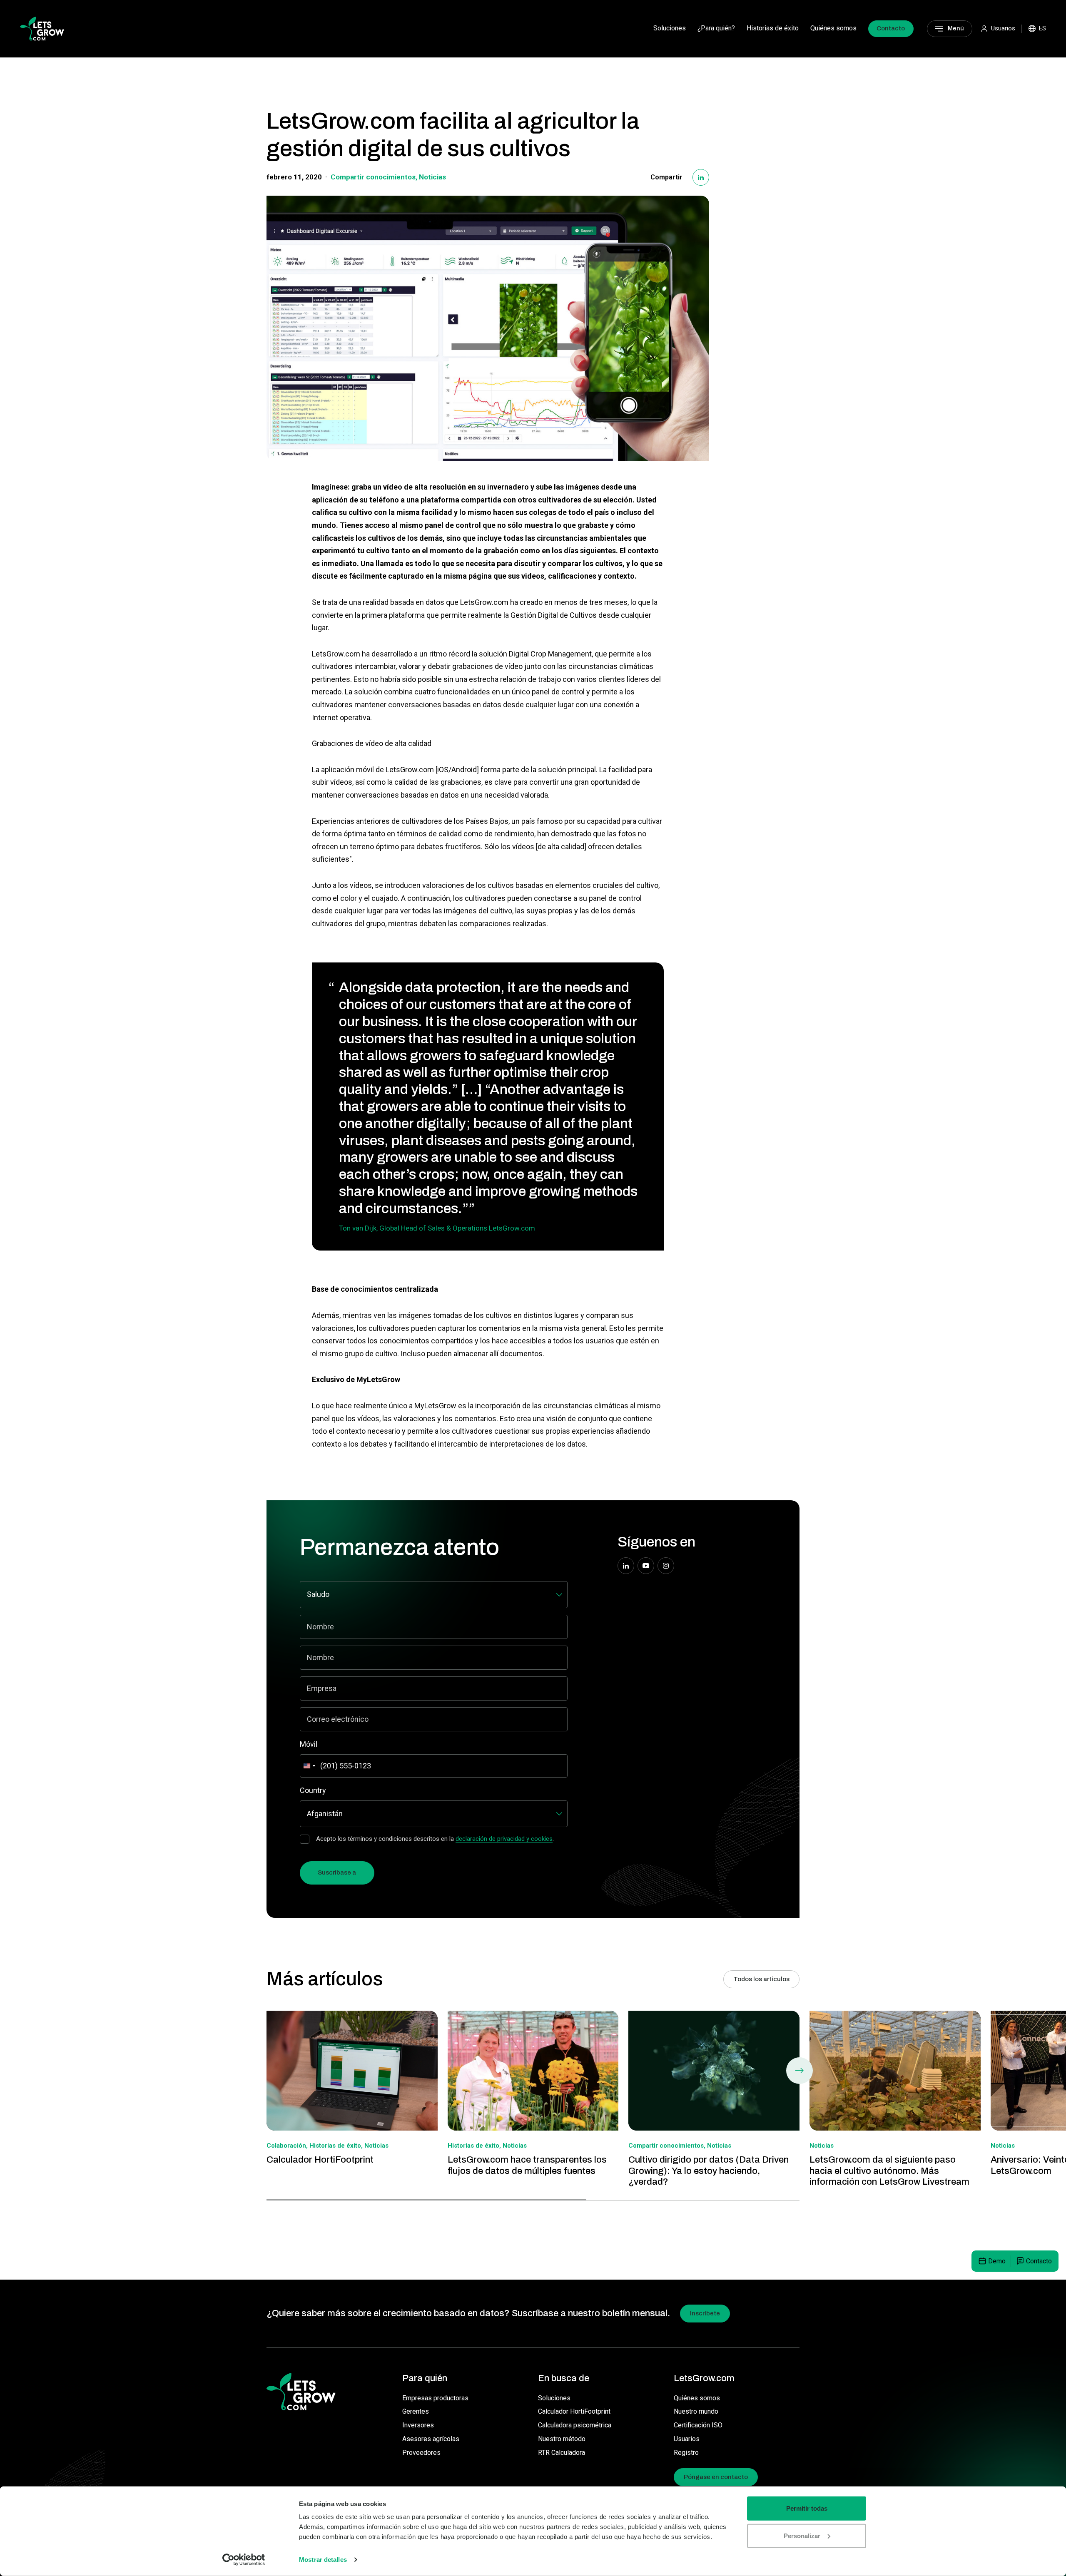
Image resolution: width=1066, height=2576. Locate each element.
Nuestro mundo (696, 2411)
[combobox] (309, 1766)
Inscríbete (705, 2313)
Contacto (891, 28)
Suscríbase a (337, 1872)
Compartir (666, 177)
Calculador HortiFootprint (574, 2411)
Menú (956, 28)
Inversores (418, 2425)
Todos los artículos (761, 1979)
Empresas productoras (435, 2398)
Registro (686, 2453)
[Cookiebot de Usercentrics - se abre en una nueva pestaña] (244, 2560)
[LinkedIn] (701, 177)
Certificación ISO (698, 2425)
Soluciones (670, 28)
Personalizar (802, 2535)
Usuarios (687, 2439)
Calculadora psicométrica (575, 2425)
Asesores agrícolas (431, 2439)
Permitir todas (807, 2508)
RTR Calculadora (562, 2453)
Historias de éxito (773, 28)
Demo (997, 2261)
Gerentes (416, 2411)
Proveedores (421, 2453)
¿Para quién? (716, 28)
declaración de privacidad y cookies (504, 1839)
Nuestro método (562, 2439)
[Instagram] (666, 1566)
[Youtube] (646, 1566)
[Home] (42, 28)
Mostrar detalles (323, 2560)
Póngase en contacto (716, 2477)
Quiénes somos (833, 28)
